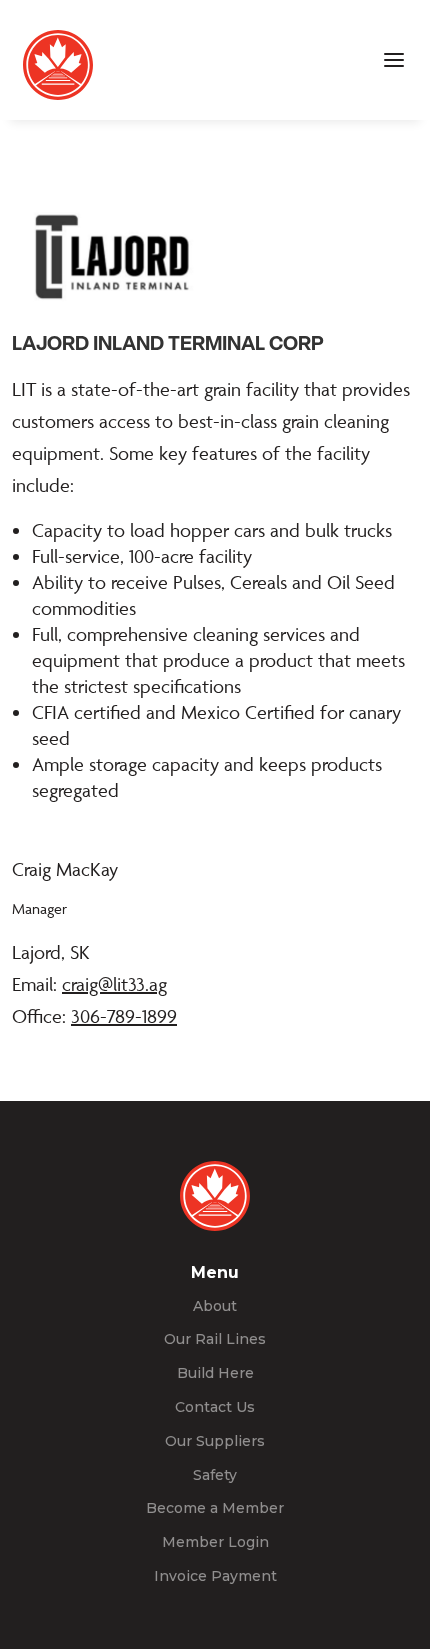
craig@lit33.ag (114, 984)
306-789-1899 (124, 1016)
